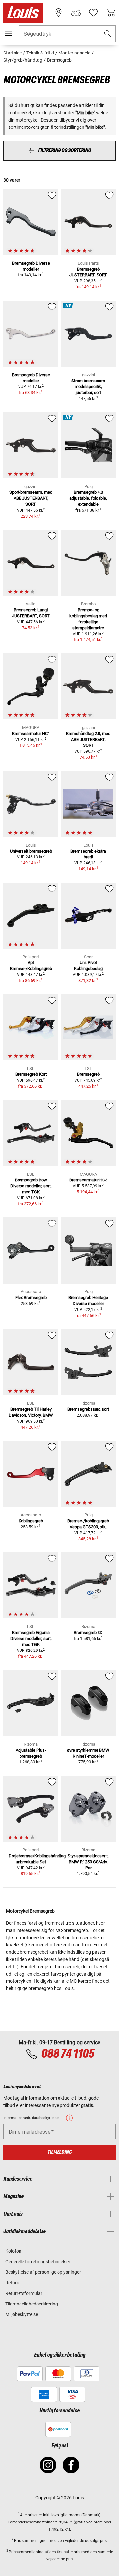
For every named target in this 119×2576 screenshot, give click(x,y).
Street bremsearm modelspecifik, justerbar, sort (88, 387)
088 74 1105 (68, 2054)
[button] (108, 34)
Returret (14, 2283)
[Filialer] (59, 13)
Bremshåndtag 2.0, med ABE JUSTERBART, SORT (88, 739)
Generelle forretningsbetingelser (38, 2262)
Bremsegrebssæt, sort (88, 1409)
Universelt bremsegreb (31, 851)
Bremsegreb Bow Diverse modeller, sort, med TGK (31, 1186)
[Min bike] (76, 13)
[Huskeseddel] (93, 13)
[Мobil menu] (8, 33)
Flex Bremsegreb (31, 1298)
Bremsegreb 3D (88, 1633)
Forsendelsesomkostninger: (33, 2522)
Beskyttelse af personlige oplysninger (43, 2272)
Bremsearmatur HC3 (88, 1180)
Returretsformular (24, 2293)
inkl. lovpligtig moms (62, 2515)
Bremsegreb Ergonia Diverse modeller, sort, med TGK (31, 1638)
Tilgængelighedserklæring (32, 2304)
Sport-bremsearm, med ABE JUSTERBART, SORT (31, 498)
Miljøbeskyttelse (22, 2314)
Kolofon (13, 2251)
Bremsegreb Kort (31, 1074)
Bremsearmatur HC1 (31, 733)
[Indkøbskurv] (111, 13)
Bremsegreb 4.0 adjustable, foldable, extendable (88, 498)
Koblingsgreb (31, 1521)
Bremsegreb (88, 1074)
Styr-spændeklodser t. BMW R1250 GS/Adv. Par (88, 1862)
